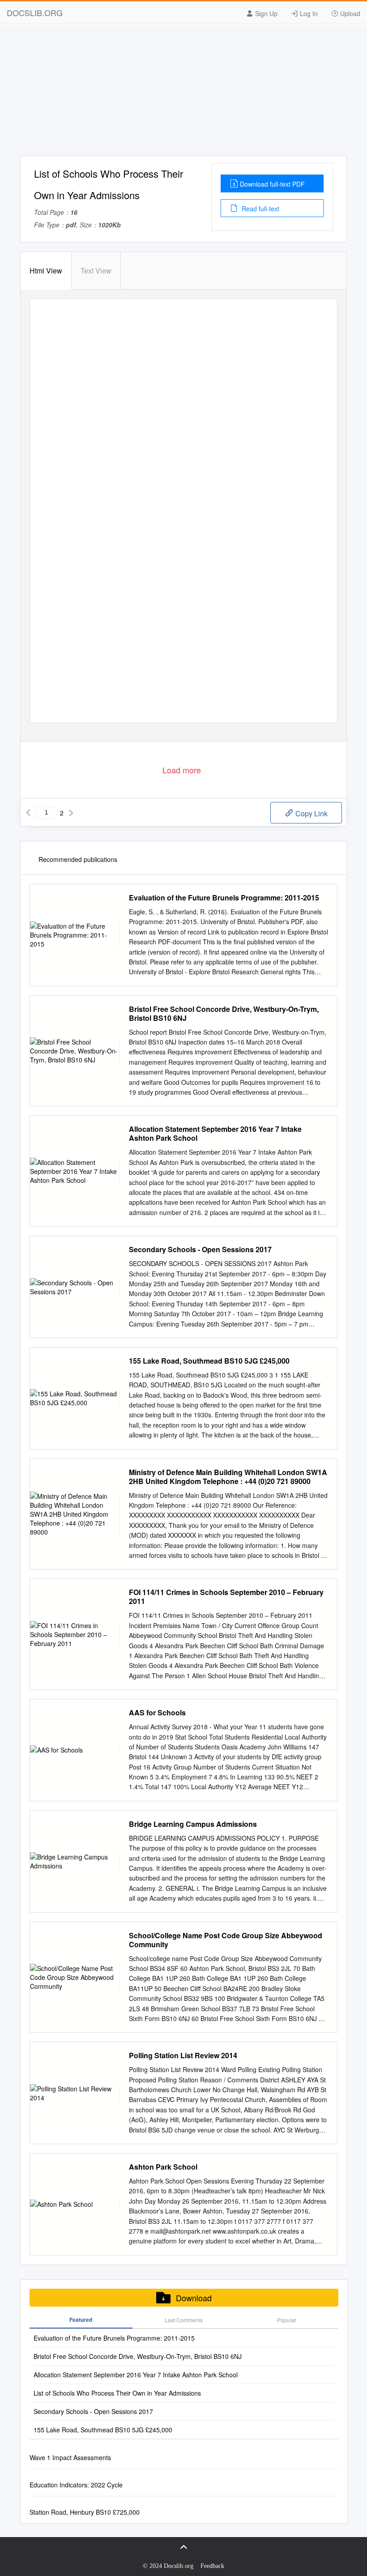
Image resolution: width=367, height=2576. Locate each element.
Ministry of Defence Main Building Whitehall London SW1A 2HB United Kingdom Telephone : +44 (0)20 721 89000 (228, 1477)
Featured (81, 2320)
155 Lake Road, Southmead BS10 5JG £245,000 (209, 1361)
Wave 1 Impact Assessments (70, 2457)
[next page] (71, 813)
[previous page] (28, 813)
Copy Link (311, 813)
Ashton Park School (163, 2167)
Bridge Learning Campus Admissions (193, 1824)
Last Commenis (184, 2320)
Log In (308, 13)
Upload (349, 13)
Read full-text (260, 209)
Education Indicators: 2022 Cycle (76, 2485)
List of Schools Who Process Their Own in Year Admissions (117, 2393)
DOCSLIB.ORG (35, 13)
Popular (287, 2320)
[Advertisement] (183, 93)
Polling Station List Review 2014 (183, 2056)
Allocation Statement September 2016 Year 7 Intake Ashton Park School (215, 1134)
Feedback (212, 2566)
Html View (46, 271)
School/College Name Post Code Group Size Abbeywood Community (226, 1940)
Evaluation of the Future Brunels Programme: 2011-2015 (224, 898)
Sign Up (265, 13)
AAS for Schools (157, 1713)
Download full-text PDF (272, 184)
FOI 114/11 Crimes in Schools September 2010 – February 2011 (226, 1597)
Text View (96, 271)
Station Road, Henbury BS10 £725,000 (85, 2512)
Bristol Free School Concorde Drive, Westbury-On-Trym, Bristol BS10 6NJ (224, 1014)
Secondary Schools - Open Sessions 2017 (200, 1250)
